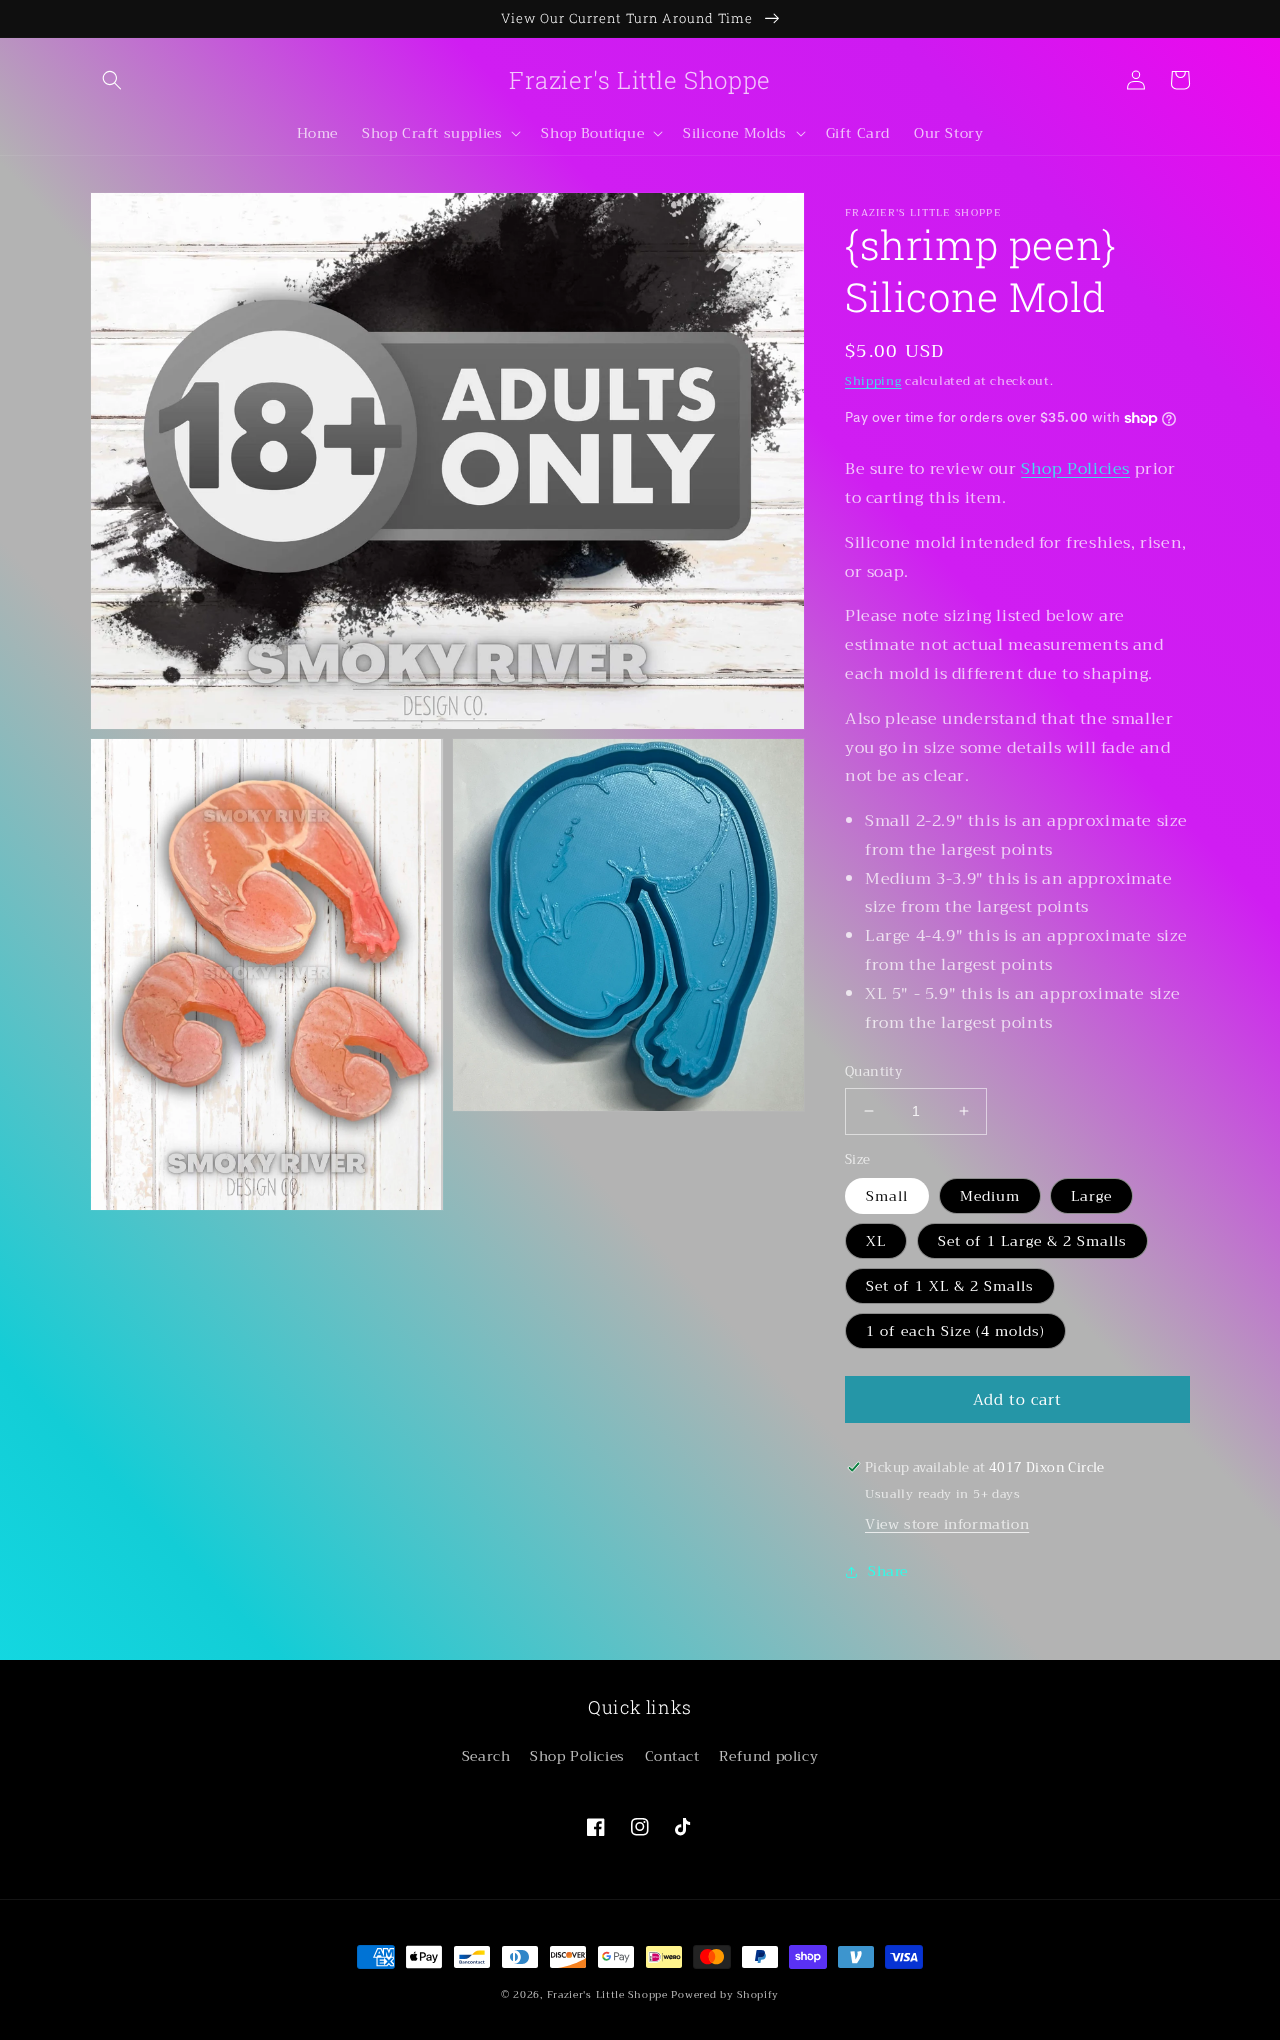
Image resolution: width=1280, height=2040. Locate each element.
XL (876, 1241)
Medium (990, 1196)
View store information (947, 1524)
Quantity (873, 1072)
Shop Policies (1075, 469)
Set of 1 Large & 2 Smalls (1032, 1241)
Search (486, 1756)
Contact (672, 1756)
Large (1091, 1196)
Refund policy (768, 1756)
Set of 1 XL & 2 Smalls (950, 1286)
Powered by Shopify (725, 1994)
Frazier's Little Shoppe (607, 1994)
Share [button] (888, 1571)
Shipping (873, 381)
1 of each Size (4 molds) (955, 1331)
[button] (112, 80)
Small (887, 1196)
